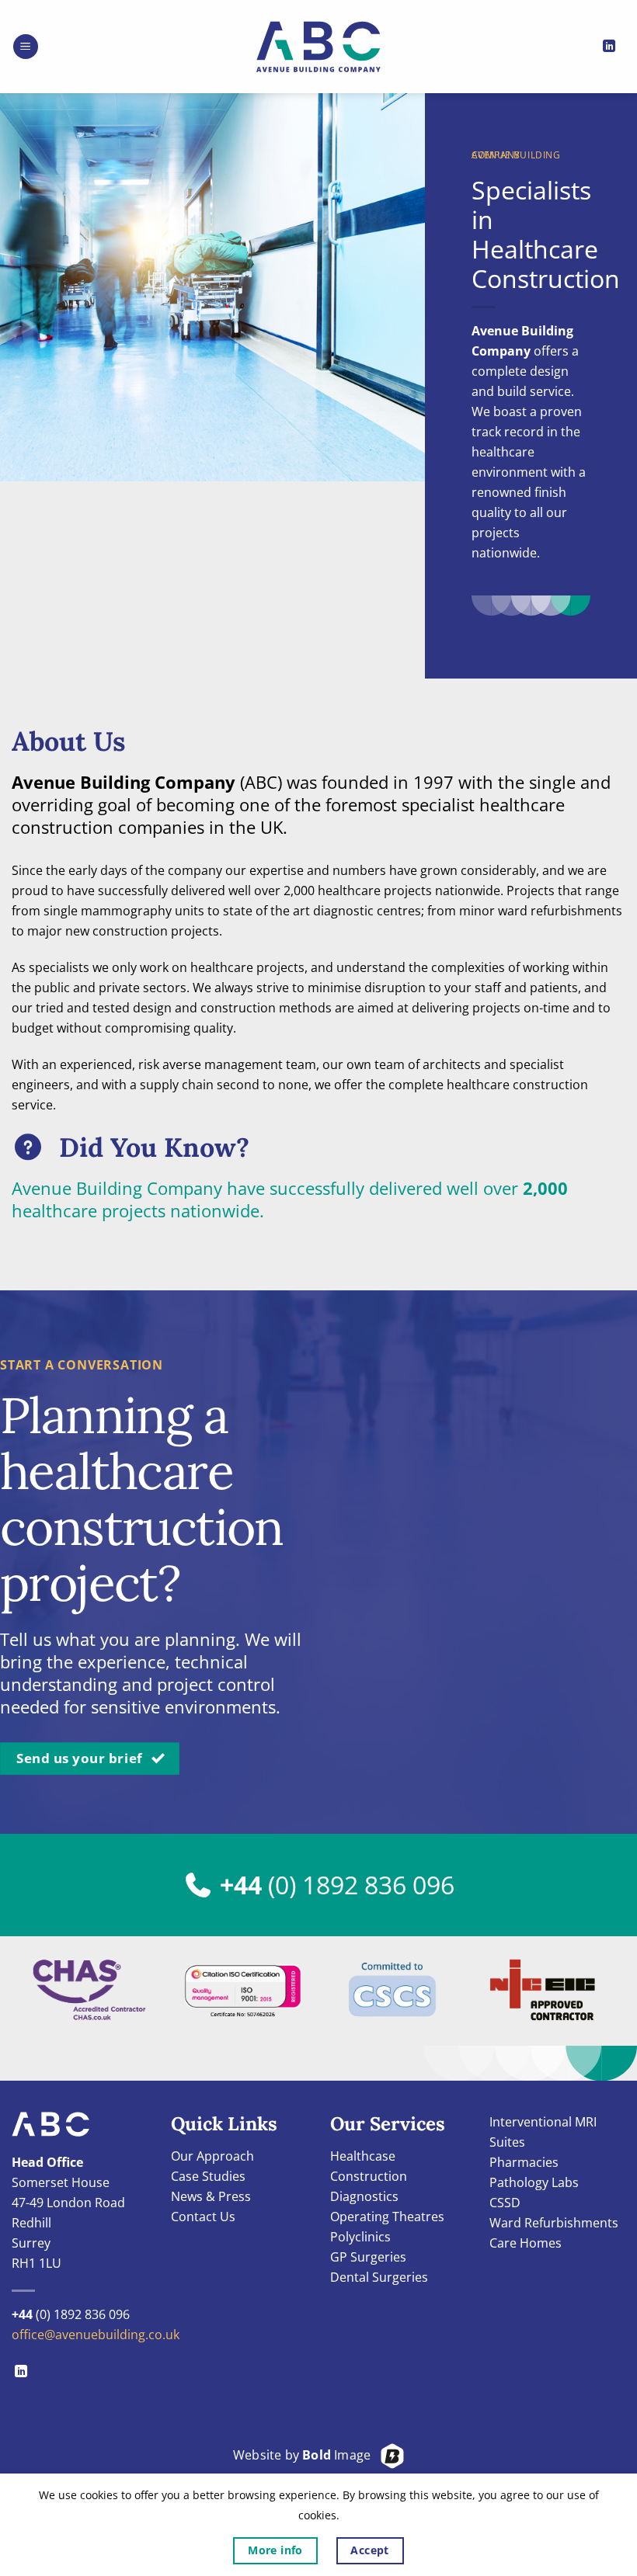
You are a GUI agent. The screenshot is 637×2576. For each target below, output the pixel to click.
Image (336, 2455)
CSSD (505, 2203)
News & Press (211, 2196)
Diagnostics (364, 2196)
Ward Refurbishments (554, 2223)
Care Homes (526, 2243)
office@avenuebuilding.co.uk (96, 2335)
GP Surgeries (368, 2257)
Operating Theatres (387, 2217)
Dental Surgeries (379, 2277)
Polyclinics (360, 2237)
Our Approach (212, 2156)
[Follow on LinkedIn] (609, 47)
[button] (26, 47)
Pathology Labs (534, 2182)
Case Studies (208, 2176)
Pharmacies (524, 2162)
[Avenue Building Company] (318, 47)
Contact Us (203, 2217)
